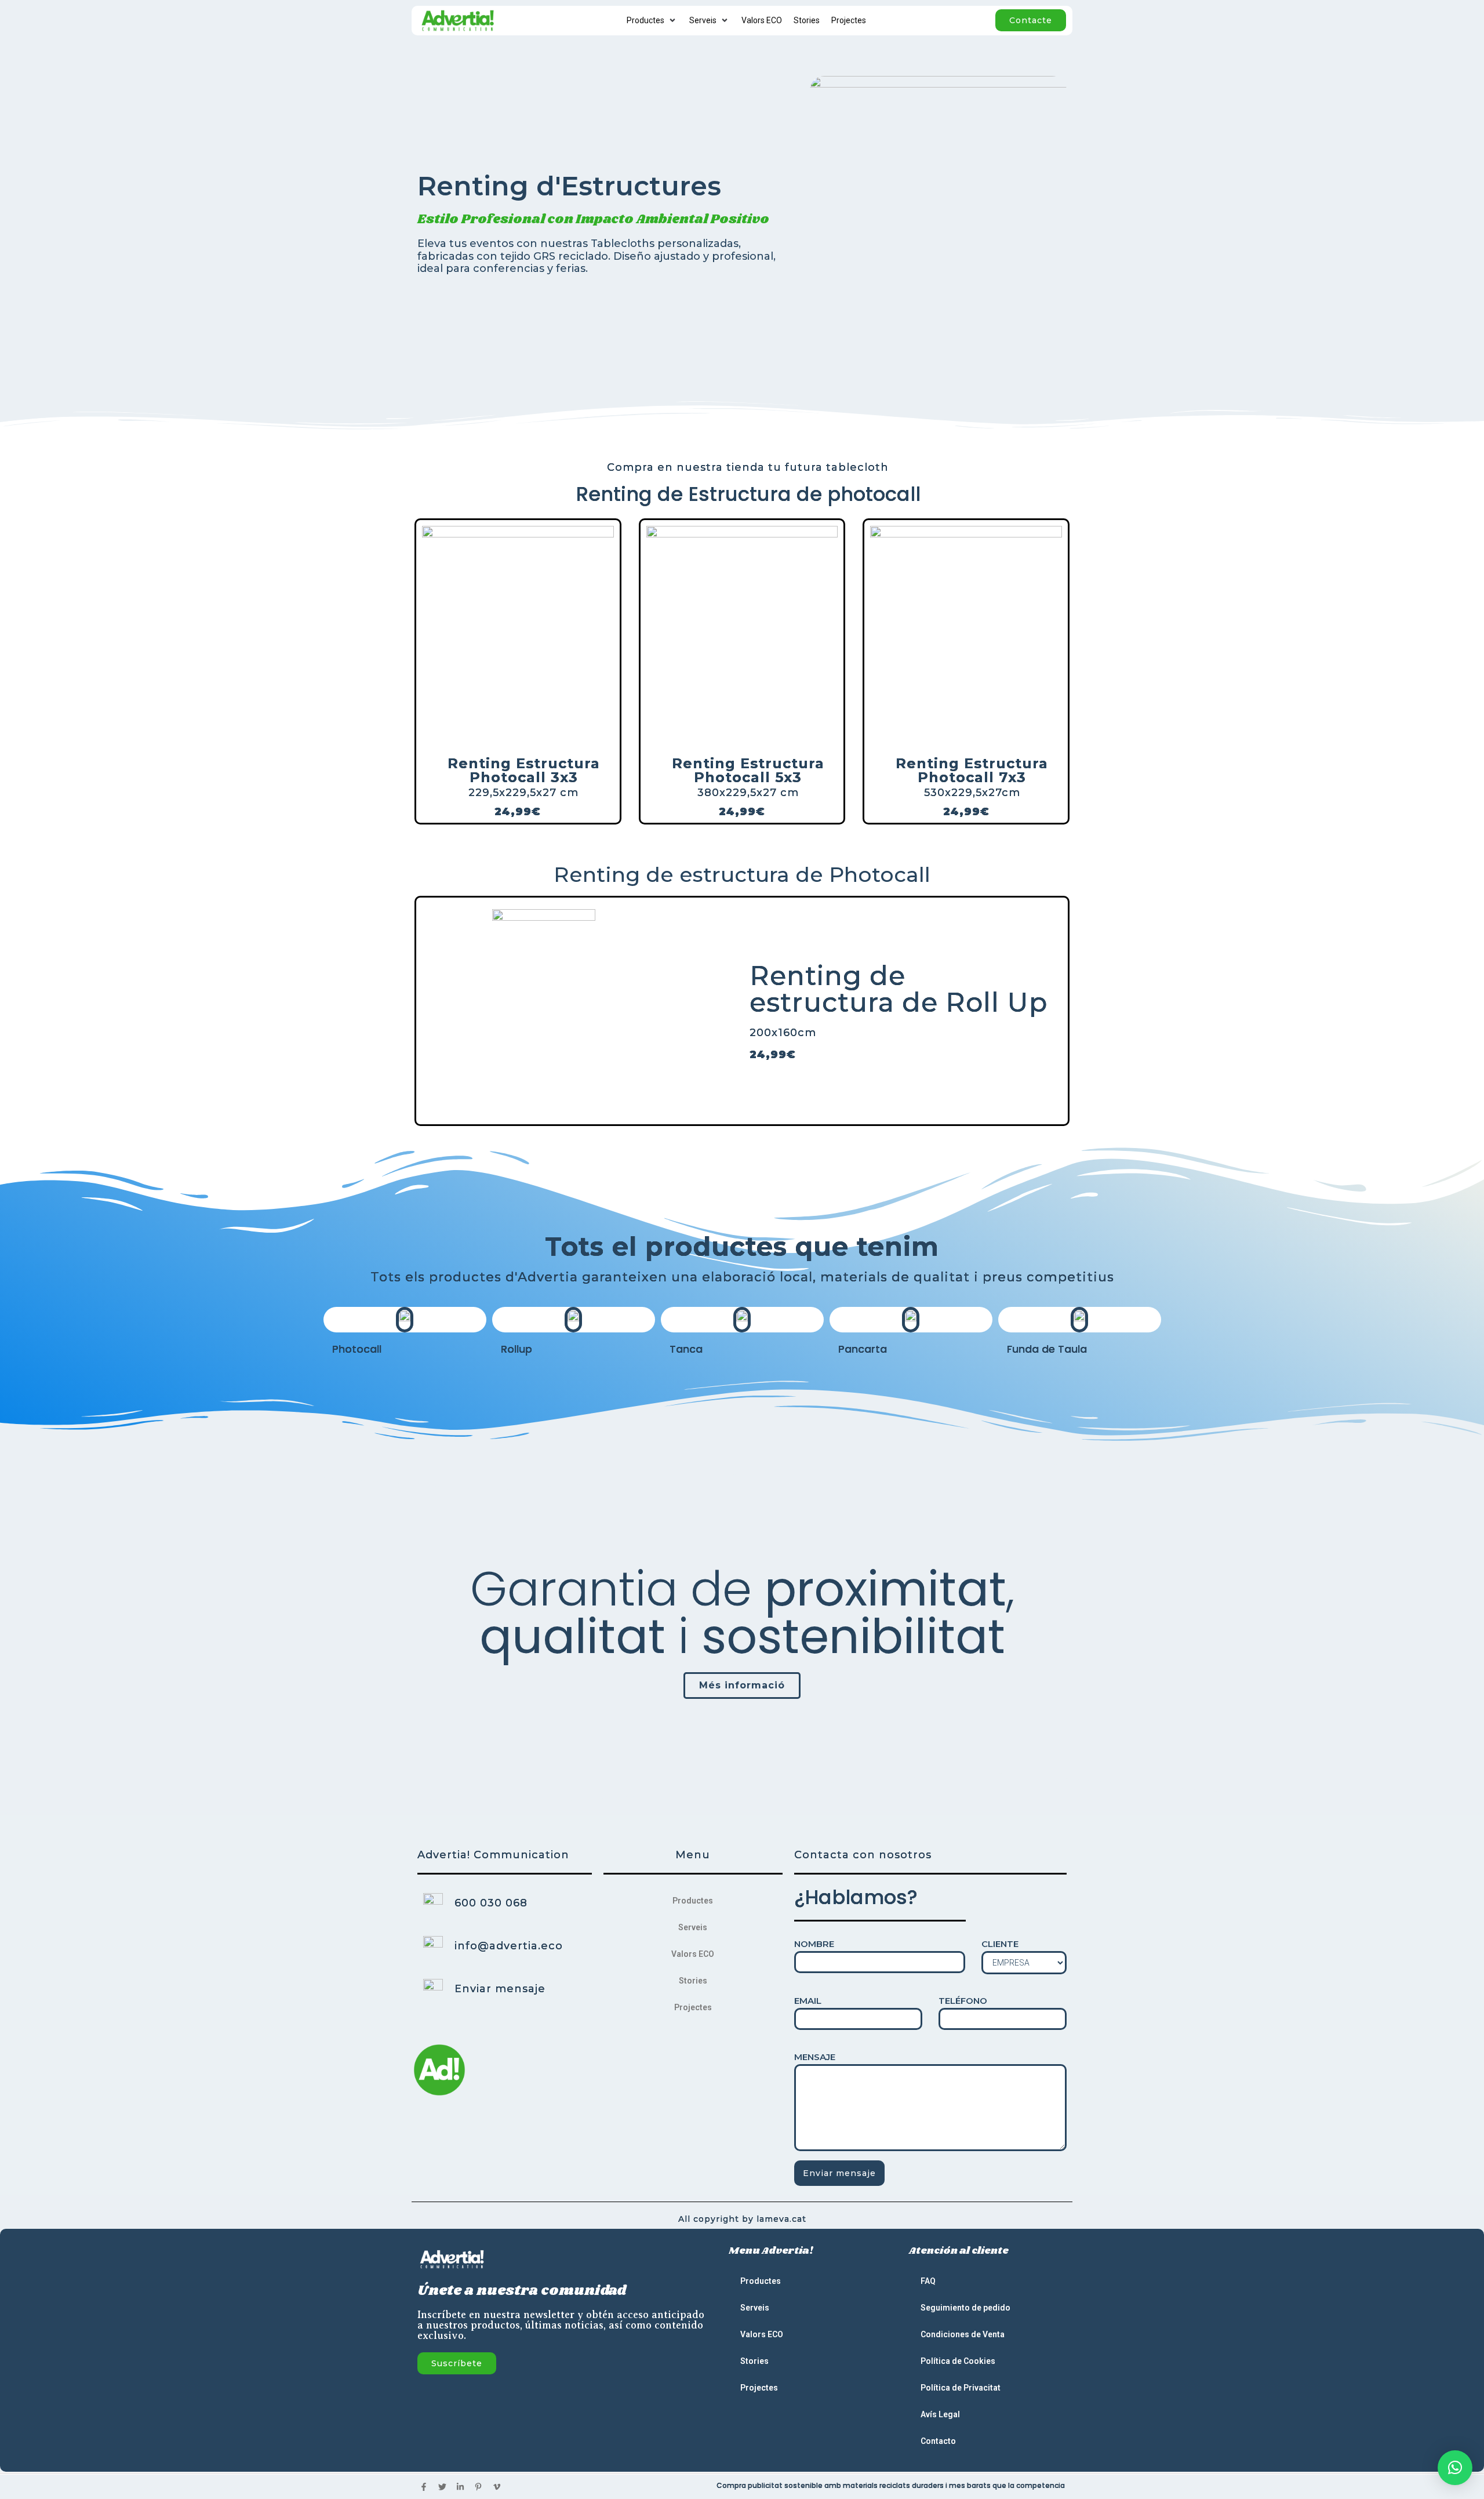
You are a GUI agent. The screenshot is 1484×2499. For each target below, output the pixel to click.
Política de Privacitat (961, 2388)
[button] (1455, 2468)
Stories (693, 1981)
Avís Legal (940, 2414)
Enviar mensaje (500, 1989)
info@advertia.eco (509, 1946)
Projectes (693, 2007)
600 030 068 (491, 1903)
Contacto (938, 2441)
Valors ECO (693, 1954)
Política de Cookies (958, 2361)
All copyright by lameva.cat (742, 2219)
